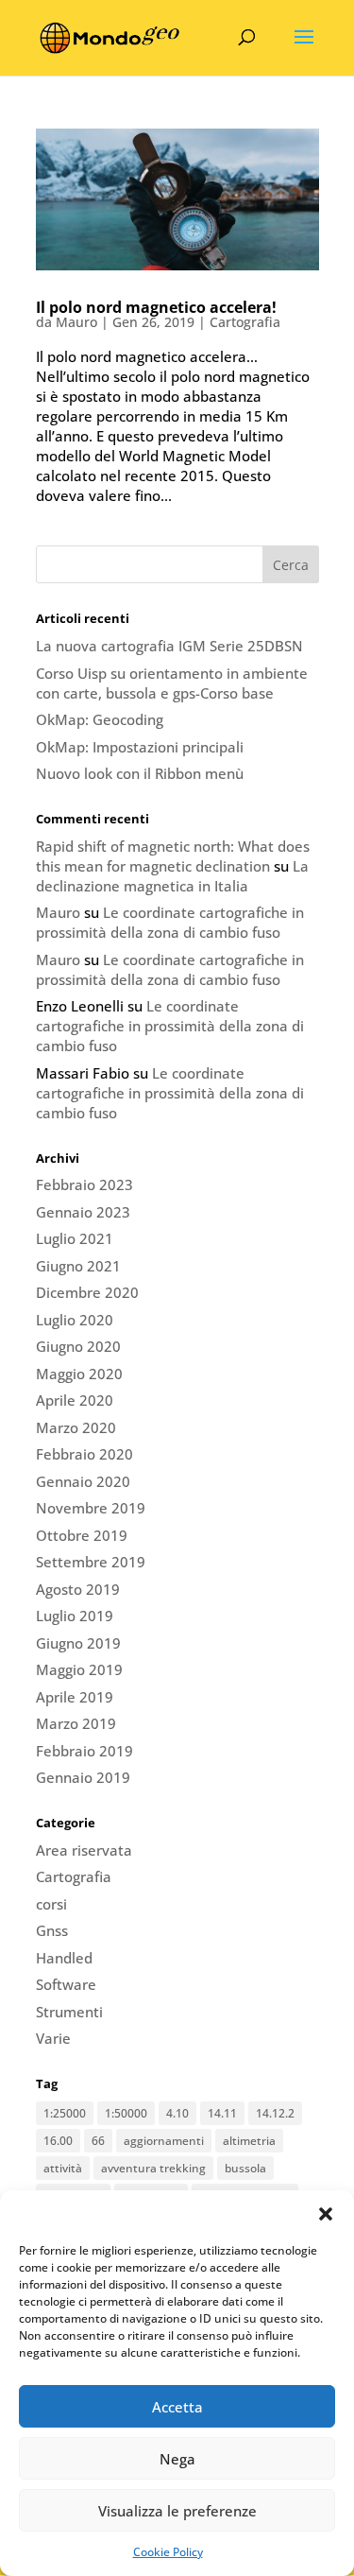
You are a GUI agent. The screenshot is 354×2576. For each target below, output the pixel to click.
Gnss (52, 1930)
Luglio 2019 (75, 1616)
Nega (177, 2459)
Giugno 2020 (78, 1346)
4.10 (177, 2113)
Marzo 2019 (76, 1723)
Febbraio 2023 (84, 1184)
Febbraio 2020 (84, 1454)
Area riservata (84, 1850)
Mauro (76, 322)
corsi (51, 1904)
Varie (53, 2038)
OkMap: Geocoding (100, 719)
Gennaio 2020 (83, 1481)
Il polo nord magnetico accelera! (156, 307)
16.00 (58, 2141)
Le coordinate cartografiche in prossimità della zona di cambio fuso (170, 922)
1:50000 (126, 2113)
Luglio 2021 (75, 1238)
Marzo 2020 (76, 1427)
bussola (245, 2168)
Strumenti (69, 2012)
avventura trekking (153, 2168)
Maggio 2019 (79, 1669)
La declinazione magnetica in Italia (172, 876)
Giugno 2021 (78, 1266)
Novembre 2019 (91, 1508)
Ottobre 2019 (82, 1535)
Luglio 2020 (75, 1320)
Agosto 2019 (78, 1589)
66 (98, 2141)
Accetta (177, 2407)
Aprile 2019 (75, 1697)
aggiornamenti (164, 2141)
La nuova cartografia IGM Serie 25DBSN (169, 646)
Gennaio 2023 (83, 1212)
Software (66, 1984)
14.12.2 (275, 2113)
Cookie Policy (168, 2552)
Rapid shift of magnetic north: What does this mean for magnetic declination (173, 856)
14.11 (222, 2113)
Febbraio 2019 (84, 1751)
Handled (64, 1958)
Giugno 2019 (78, 1643)
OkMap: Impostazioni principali (140, 747)
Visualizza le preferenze (177, 2511)
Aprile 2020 (75, 1400)
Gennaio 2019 (83, 1777)
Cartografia (245, 322)
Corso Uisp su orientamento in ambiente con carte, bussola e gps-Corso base (172, 683)
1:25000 (65, 2113)
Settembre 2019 (91, 1562)
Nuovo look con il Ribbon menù (140, 773)
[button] (326, 2214)
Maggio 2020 (79, 1374)
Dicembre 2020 (87, 1292)
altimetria (249, 2141)
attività (63, 2168)
